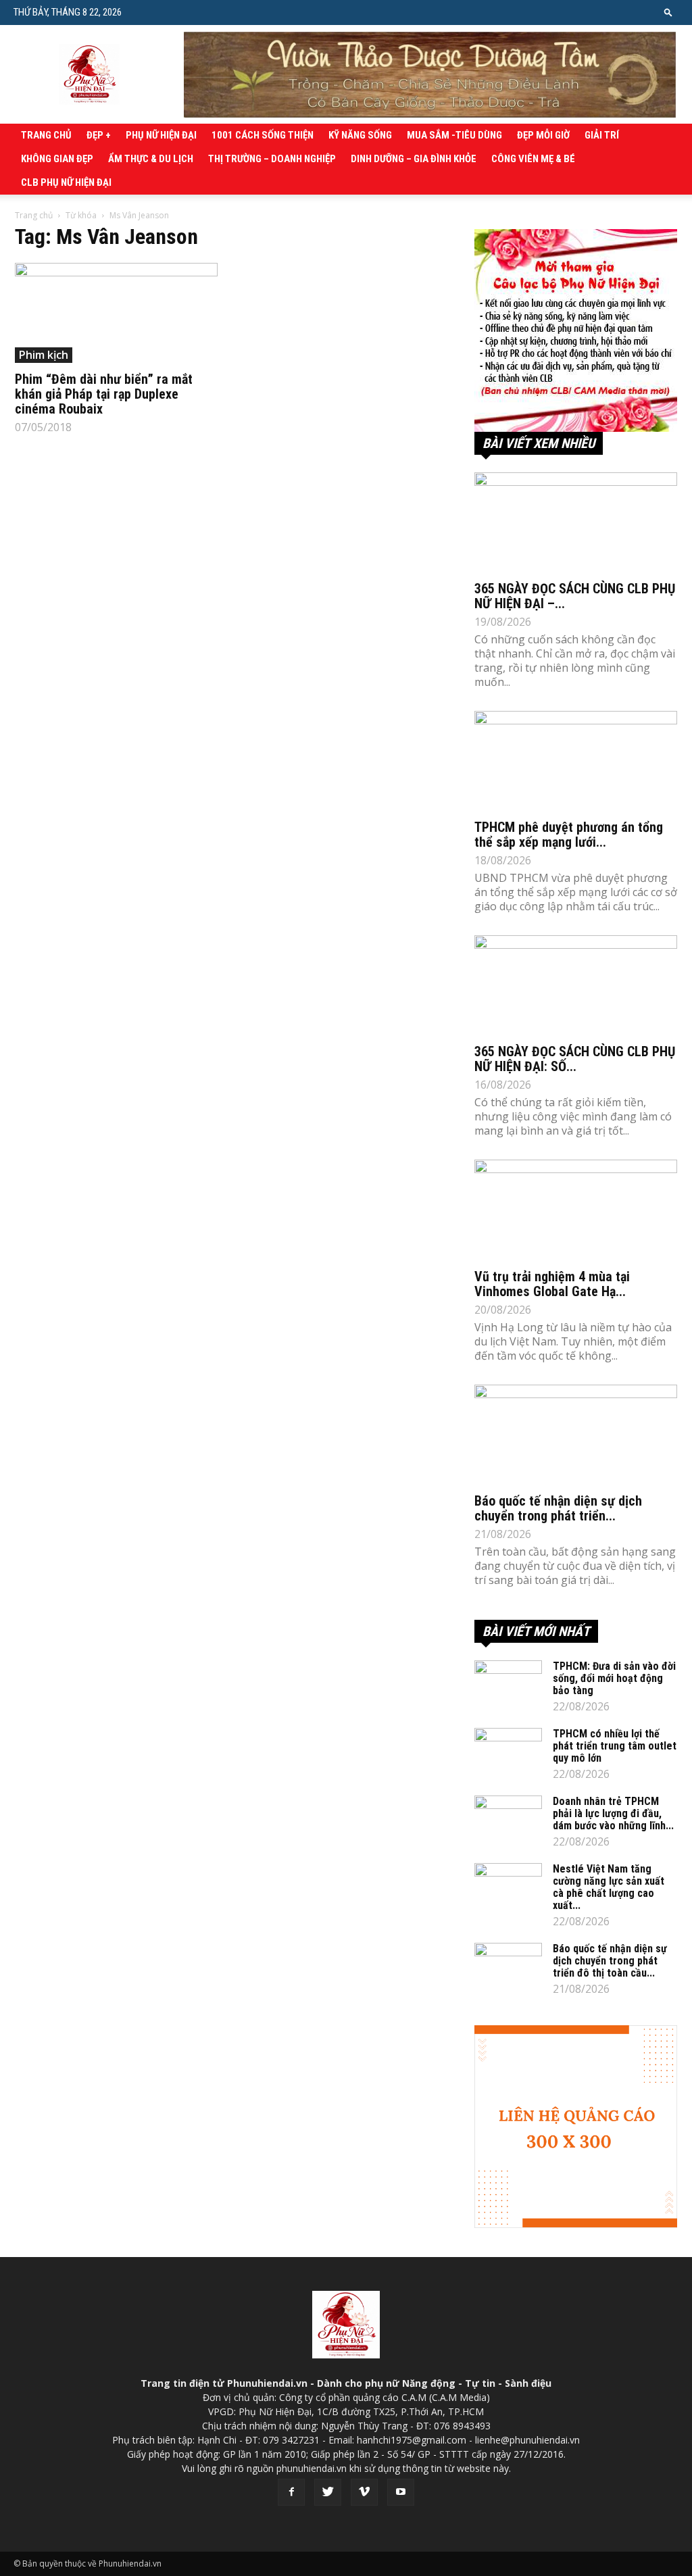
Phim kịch (44, 355)
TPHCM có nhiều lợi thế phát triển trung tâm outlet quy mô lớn (615, 1746)
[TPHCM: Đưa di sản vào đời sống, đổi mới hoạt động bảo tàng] (508, 1684)
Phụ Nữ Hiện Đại (161, 135)
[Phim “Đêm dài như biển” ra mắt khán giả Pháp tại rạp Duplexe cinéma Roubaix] (116, 313)
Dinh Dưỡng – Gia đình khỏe (414, 159)
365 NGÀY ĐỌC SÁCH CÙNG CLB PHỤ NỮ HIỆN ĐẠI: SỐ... (575, 1059)
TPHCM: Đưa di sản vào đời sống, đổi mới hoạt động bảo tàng (614, 1678)
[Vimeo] (364, 2492)
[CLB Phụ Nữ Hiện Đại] (576, 330)
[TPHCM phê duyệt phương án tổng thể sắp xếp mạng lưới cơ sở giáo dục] (576, 761)
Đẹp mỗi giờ (543, 135)
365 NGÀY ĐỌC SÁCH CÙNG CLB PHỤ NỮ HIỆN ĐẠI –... (575, 596)
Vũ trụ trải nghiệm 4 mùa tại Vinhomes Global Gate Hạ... (552, 1284)
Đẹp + (99, 135)
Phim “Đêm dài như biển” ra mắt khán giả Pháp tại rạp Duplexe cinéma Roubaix (104, 394)
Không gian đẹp (57, 159)
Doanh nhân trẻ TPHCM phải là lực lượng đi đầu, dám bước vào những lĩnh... (613, 1813)
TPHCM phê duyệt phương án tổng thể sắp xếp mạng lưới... (569, 835)
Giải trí (602, 135)
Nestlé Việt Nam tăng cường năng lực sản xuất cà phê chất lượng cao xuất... (609, 1887)
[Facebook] (291, 2492)
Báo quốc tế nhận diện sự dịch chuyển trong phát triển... (558, 1508)
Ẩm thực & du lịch (151, 159)
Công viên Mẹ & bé (533, 159)
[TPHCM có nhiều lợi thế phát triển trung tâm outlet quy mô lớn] (508, 1752)
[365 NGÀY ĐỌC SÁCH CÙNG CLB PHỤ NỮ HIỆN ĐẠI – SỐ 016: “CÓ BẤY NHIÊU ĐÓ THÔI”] (576, 522)
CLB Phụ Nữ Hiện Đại (66, 182)
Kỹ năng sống (360, 135)
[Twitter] (328, 2492)
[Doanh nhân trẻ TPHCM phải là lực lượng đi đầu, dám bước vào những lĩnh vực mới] (508, 1819)
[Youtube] (401, 2492)
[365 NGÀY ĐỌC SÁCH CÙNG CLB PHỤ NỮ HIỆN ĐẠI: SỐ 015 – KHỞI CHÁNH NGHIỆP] (576, 985)
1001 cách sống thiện (263, 135)
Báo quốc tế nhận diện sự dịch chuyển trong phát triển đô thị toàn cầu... (610, 1961)
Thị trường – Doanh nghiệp (272, 159)
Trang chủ (46, 135)
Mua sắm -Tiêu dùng (454, 135)
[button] (668, 12)
